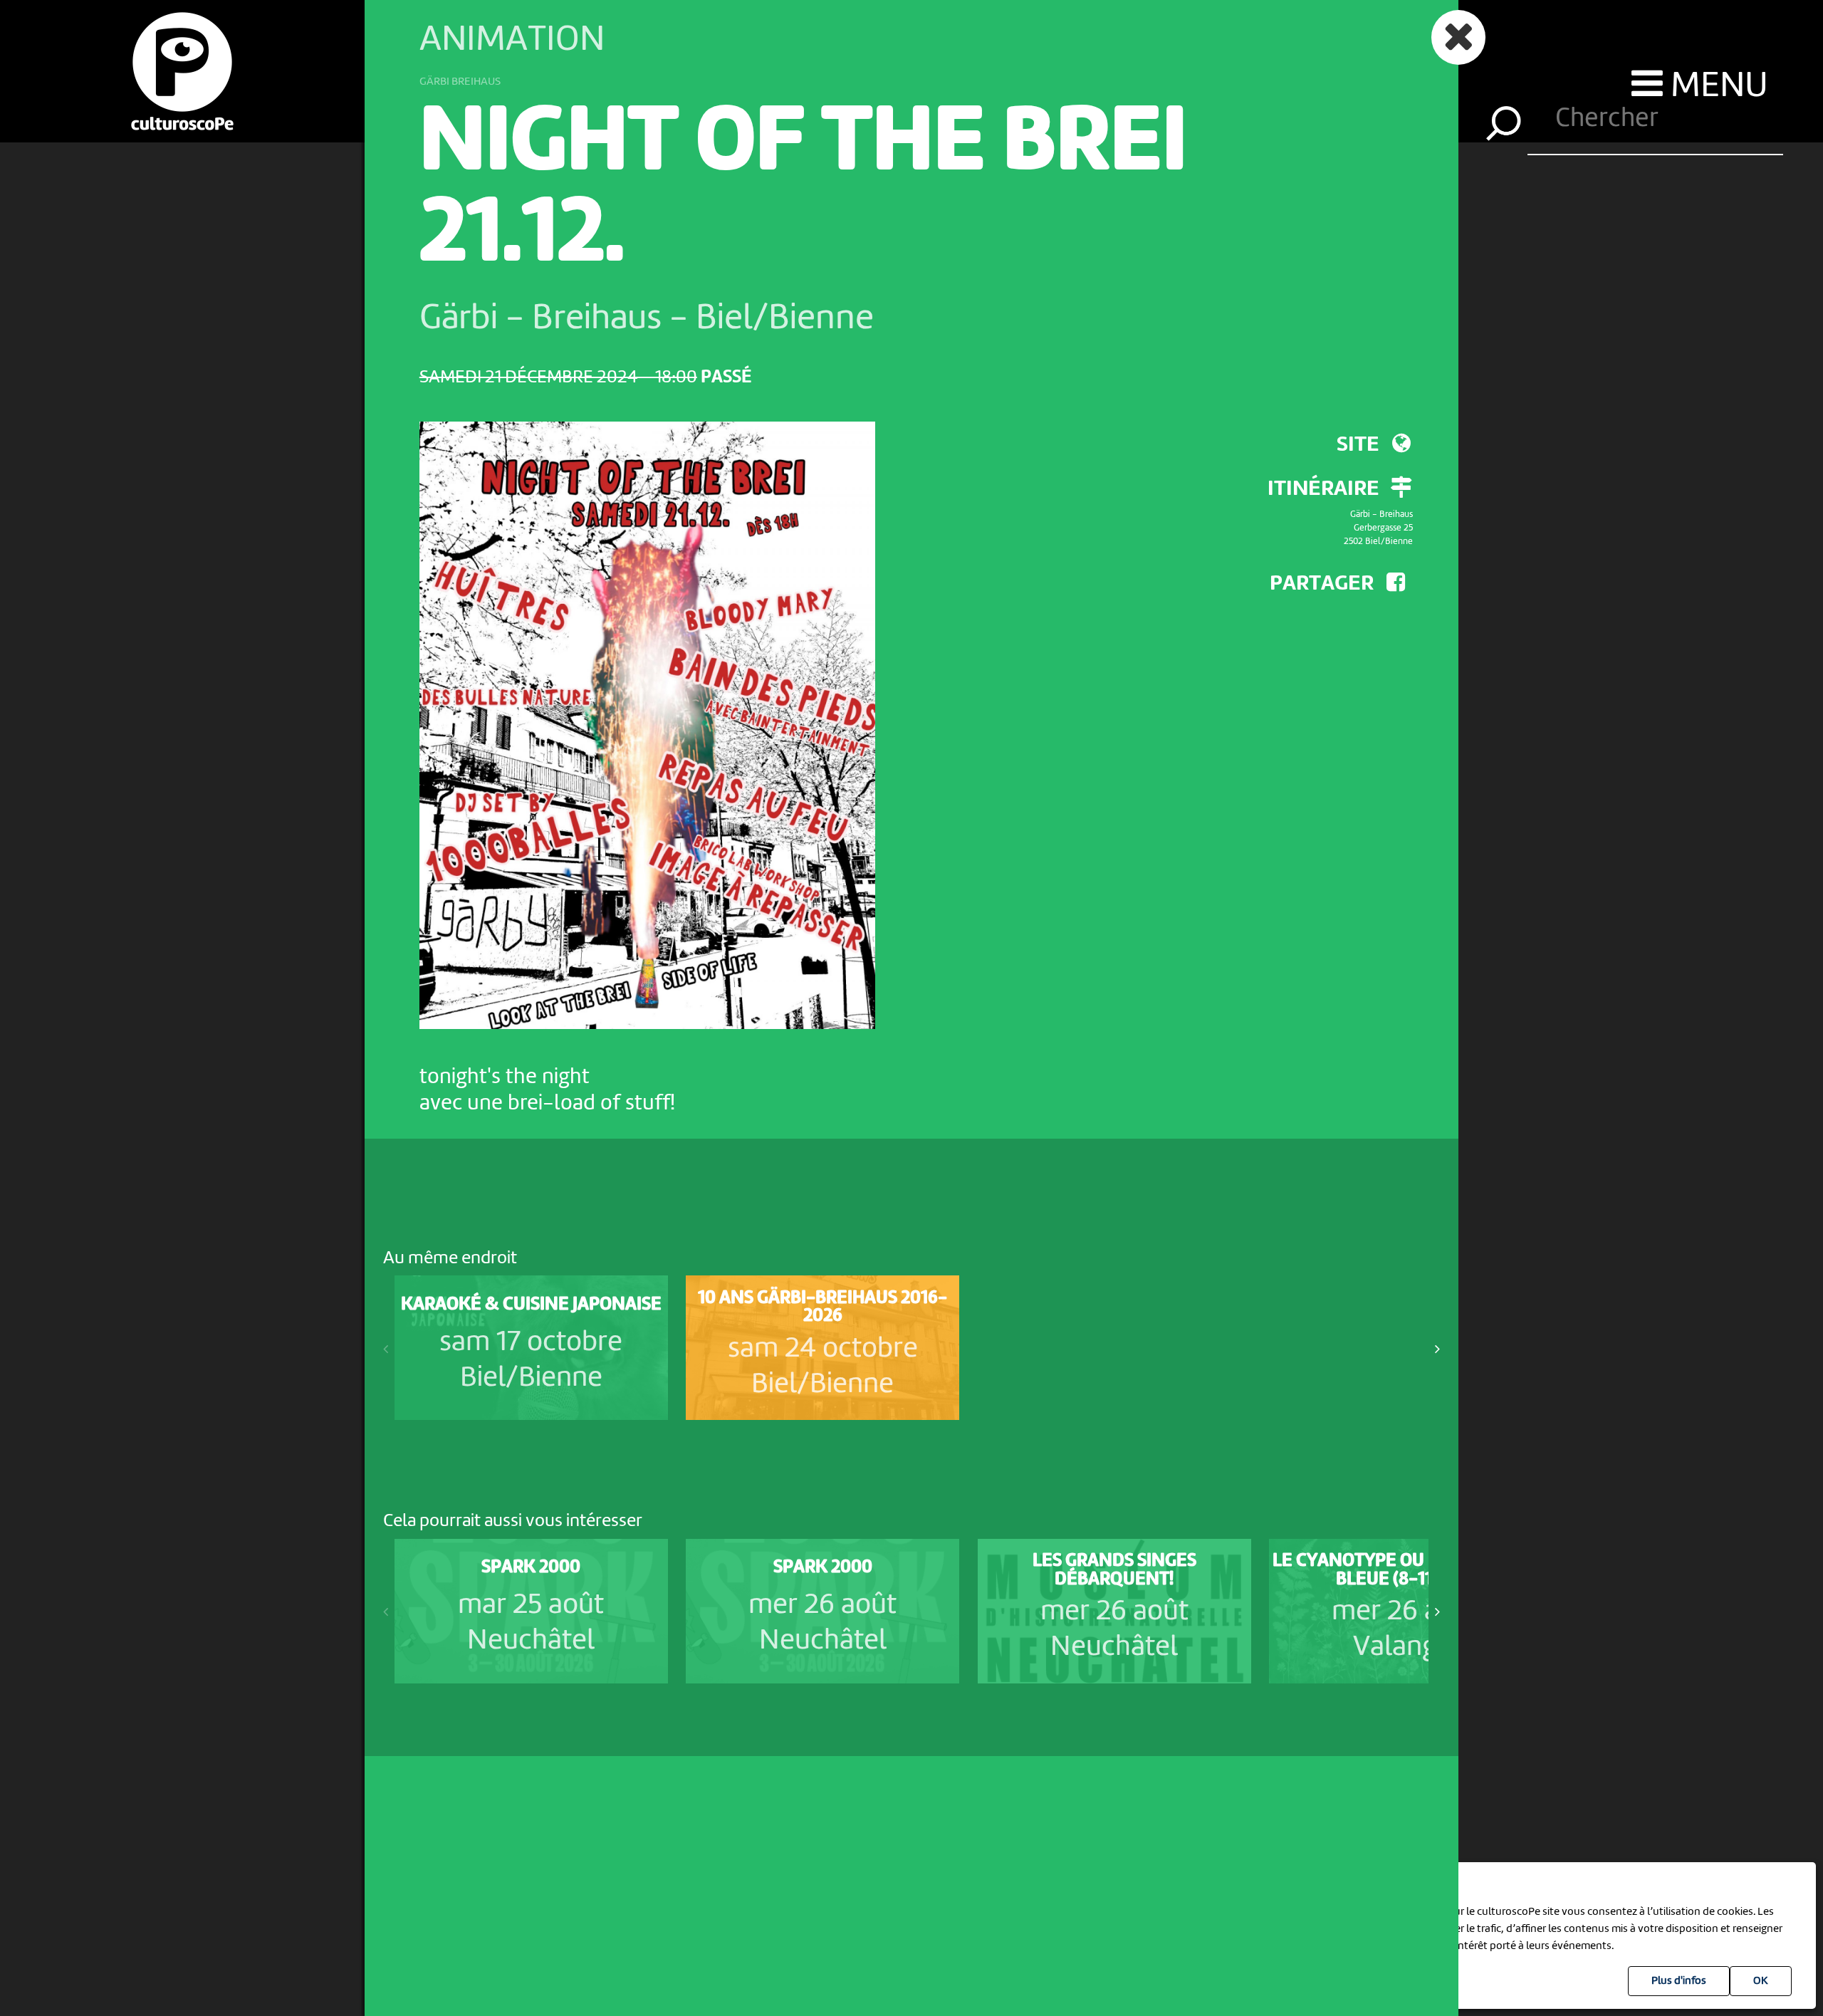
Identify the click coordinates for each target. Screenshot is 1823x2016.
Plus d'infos (1679, 1981)
